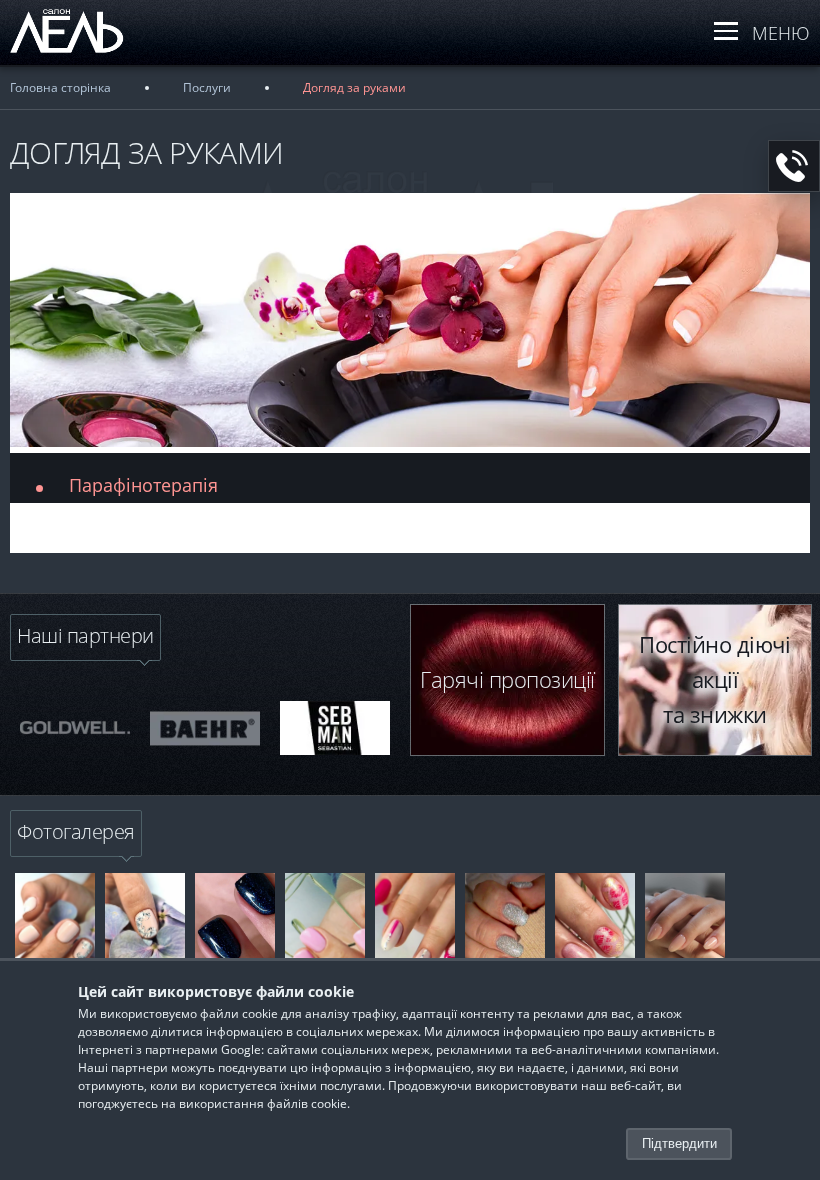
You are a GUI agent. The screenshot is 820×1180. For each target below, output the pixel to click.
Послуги (207, 87)
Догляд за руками (354, 87)
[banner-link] (55, 938)
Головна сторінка (60, 87)
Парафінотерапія (143, 485)
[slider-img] (75, 728)
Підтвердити (679, 1143)
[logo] (85, 53)
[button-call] (794, 166)
